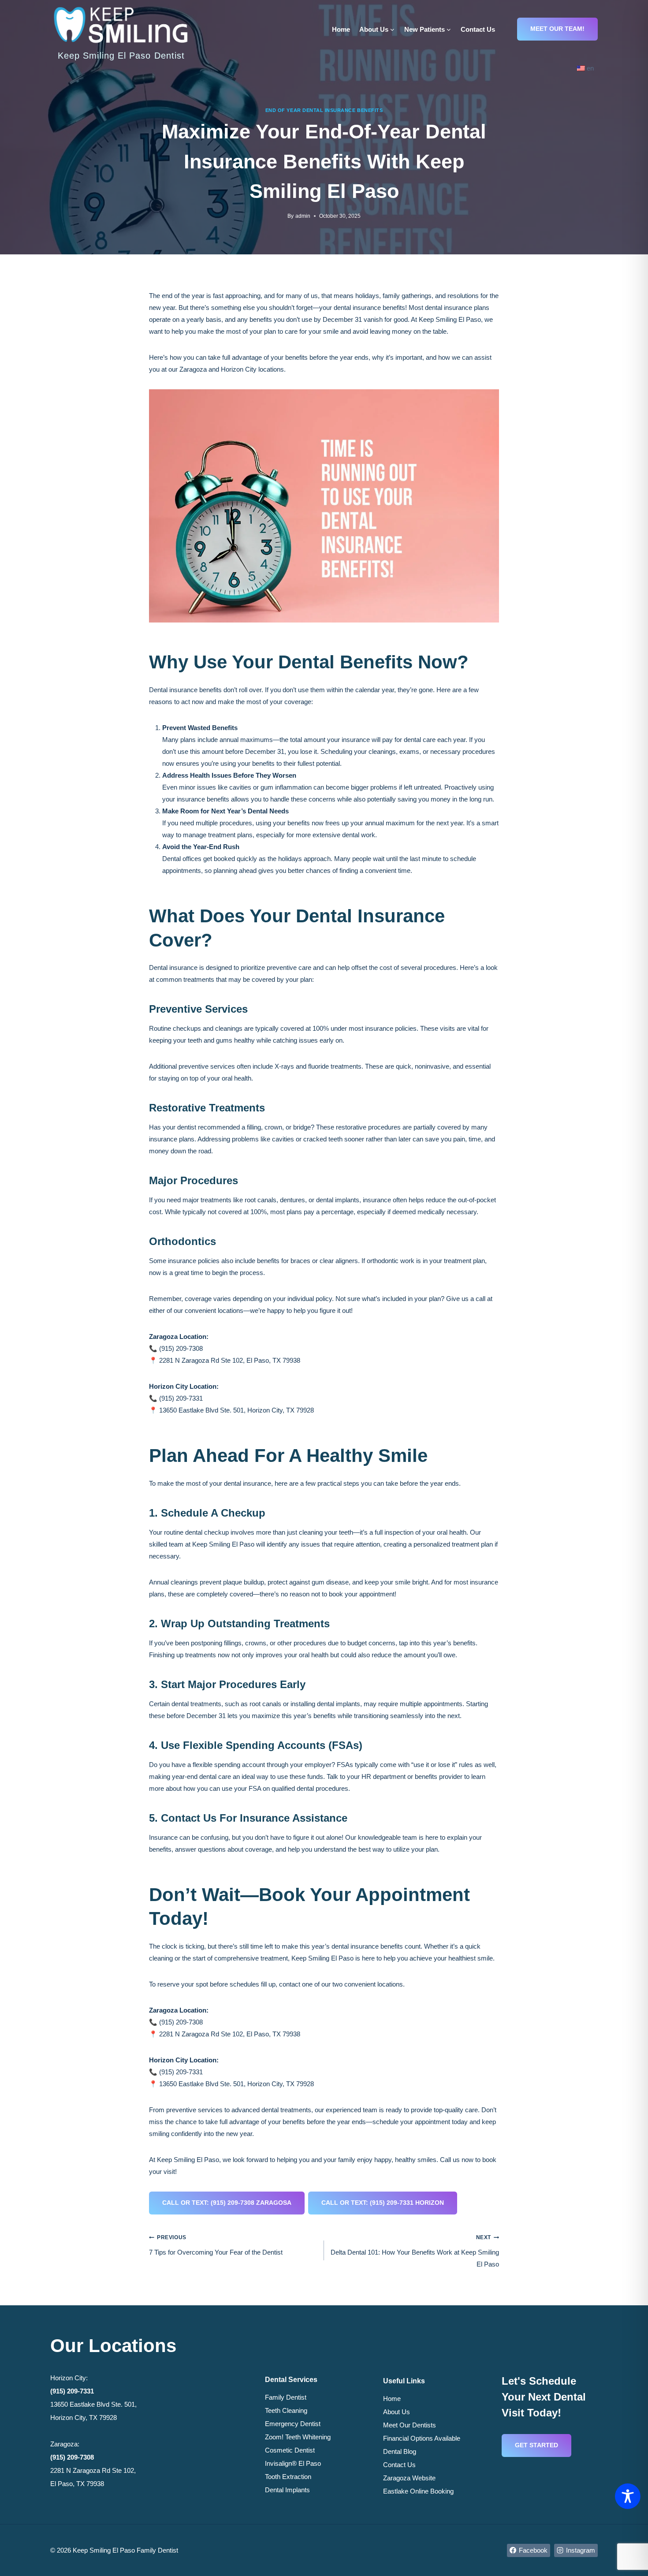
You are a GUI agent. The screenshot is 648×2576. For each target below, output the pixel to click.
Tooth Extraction (288, 2477)
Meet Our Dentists (410, 2425)
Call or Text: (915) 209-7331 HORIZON (383, 2203)
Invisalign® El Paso (293, 2463)
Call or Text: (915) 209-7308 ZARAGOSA (227, 2203)
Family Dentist (286, 2397)
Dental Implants (287, 2490)
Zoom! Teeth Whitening (298, 2437)
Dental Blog (400, 2451)
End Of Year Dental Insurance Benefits (324, 110)
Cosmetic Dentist (290, 2450)
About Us (397, 2412)
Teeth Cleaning (286, 2410)
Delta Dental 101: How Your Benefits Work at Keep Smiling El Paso (415, 2251)
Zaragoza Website (409, 2478)
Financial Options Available (422, 2438)
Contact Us (478, 29)
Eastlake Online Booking (418, 2491)
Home (341, 29)
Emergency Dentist (293, 2424)
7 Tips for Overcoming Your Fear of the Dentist (216, 2245)
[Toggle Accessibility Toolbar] (628, 2496)
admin (303, 216)
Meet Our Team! (557, 29)
